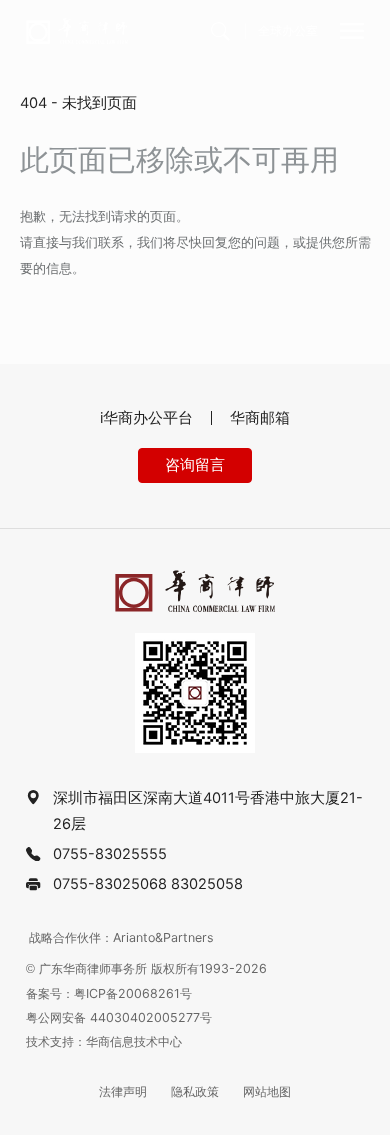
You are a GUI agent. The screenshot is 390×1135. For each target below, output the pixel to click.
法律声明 (123, 1091)
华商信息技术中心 (134, 1041)
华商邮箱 (260, 418)
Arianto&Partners (163, 937)
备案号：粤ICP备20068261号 (109, 993)
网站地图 (267, 1091)
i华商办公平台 (146, 418)
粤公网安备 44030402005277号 (119, 1017)
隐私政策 (195, 1091)
